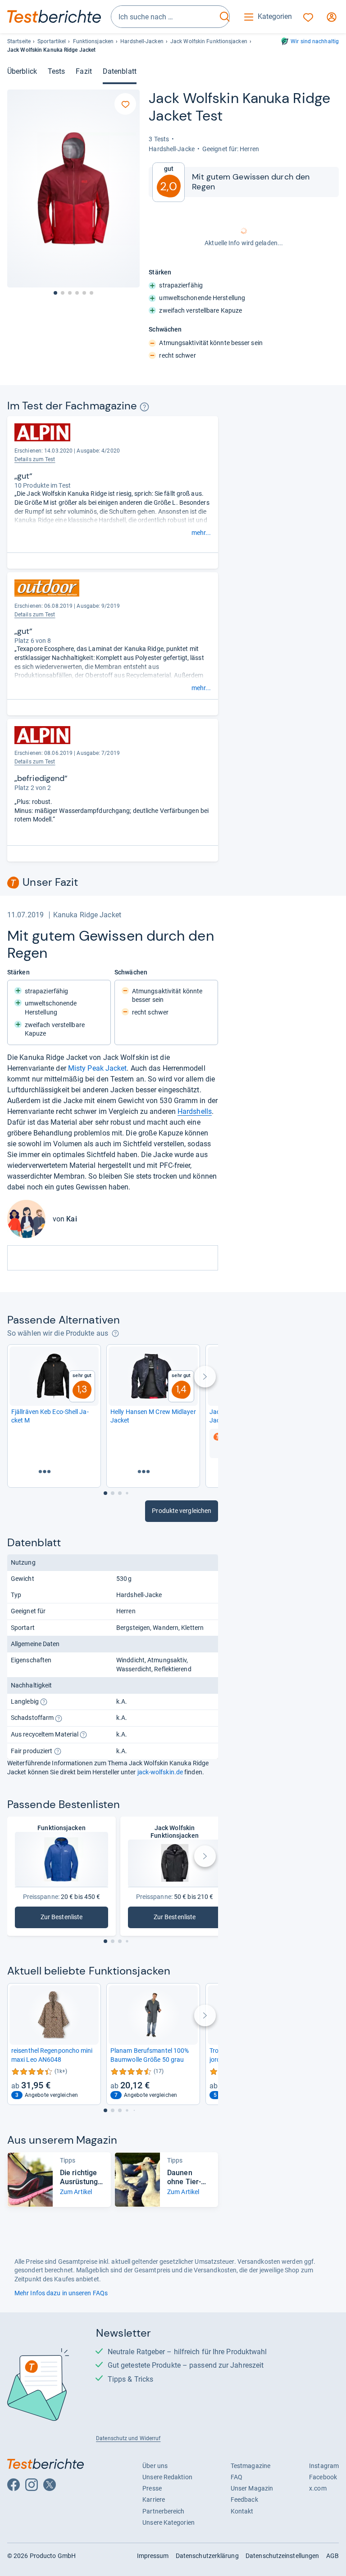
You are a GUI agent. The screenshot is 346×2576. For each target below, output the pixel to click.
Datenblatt (120, 71)
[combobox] (164, 17)
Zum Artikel (76, 2192)
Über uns (155, 2466)
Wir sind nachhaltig (315, 41)
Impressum (153, 2556)
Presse (152, 2488)
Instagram (324, 2466)
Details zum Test (35, 459)
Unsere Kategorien (168, 2522)
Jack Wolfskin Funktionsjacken (209, 41)
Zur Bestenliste (74, 1919)
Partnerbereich (163, 2511)
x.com (318, 2488)
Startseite (19, 41)
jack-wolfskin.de (160, 1772)
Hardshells (195, 1111)
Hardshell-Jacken (142, 41)
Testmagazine (250, 2466)
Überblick (22, 71)
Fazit (84, 71)
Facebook (323, 2477)
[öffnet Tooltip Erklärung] (144, 407)
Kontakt (242, 2511)
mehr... (201, 533)
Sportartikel (52, 41)
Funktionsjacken (93, 41)
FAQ (237, 2477)
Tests (56, 71)
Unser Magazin (252, 2488)
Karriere (154, 2500)
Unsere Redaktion (167, 2477)
